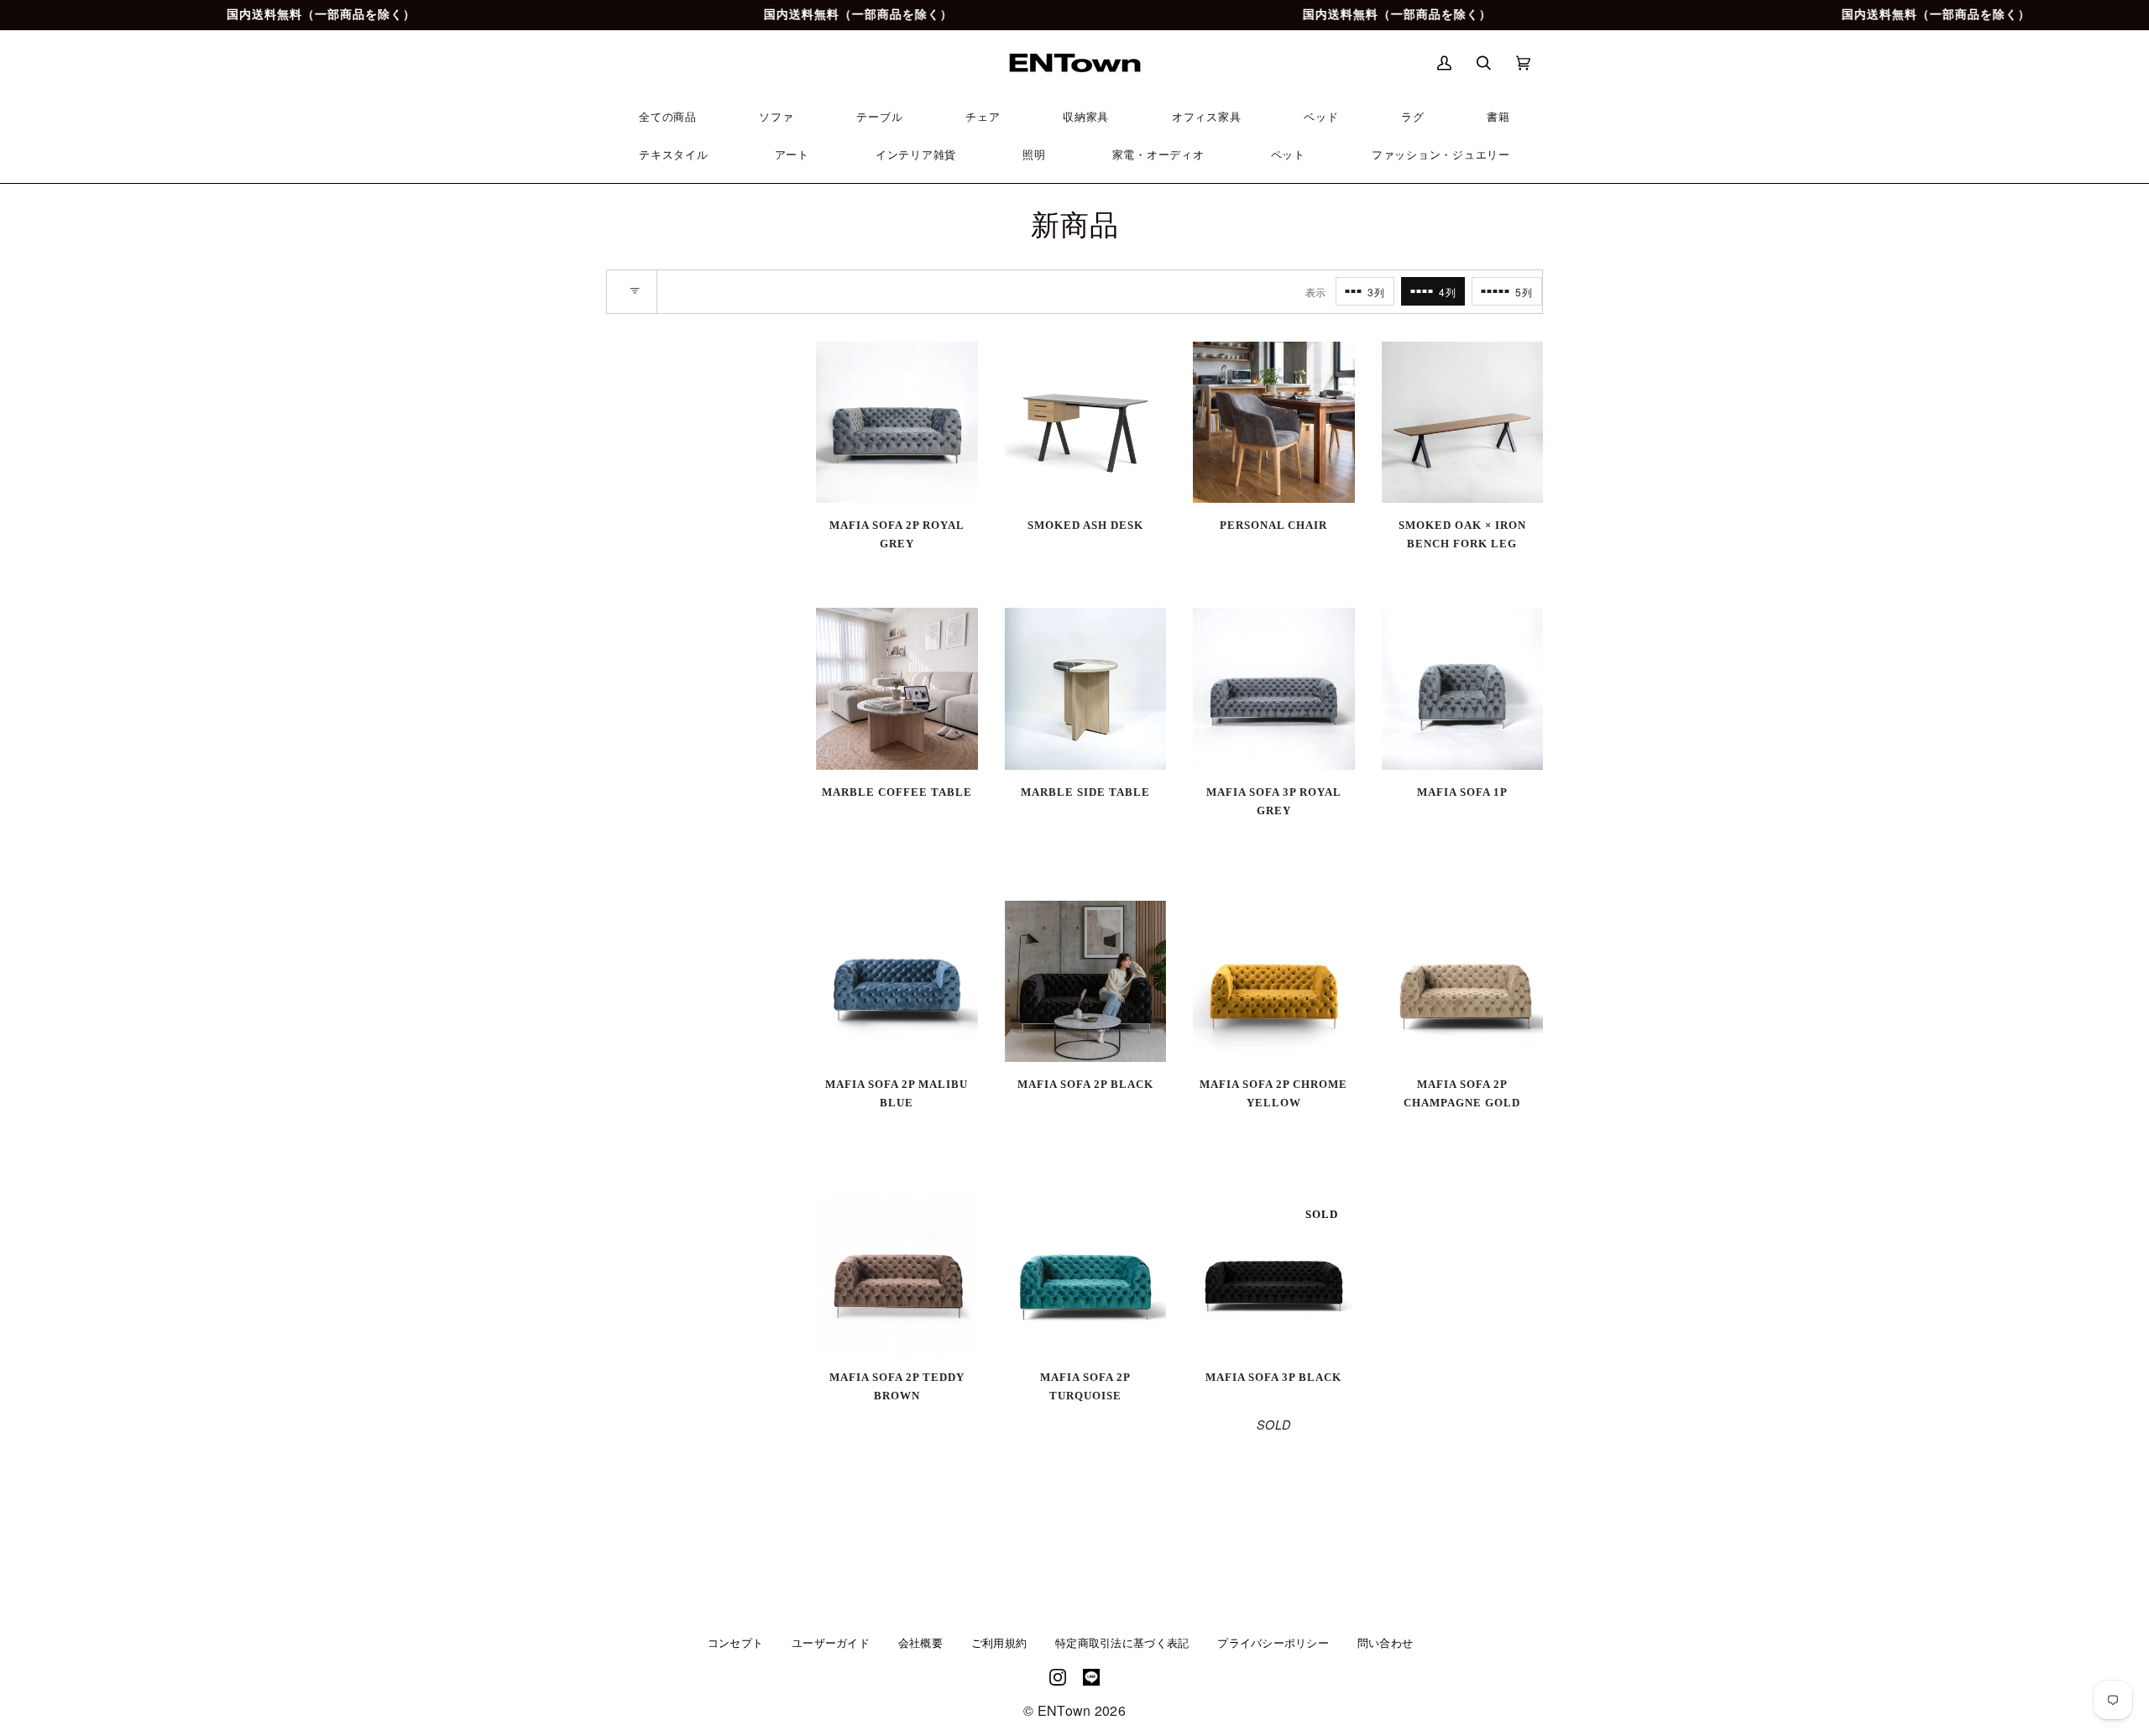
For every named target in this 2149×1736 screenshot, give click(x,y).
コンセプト (735, 1643)
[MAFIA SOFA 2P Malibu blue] (897, 982)
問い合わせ (1385, 1643)
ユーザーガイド (831, 1643)
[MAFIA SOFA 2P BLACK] (1086, 982)
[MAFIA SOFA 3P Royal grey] (1274, 689)
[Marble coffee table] (897, 689)
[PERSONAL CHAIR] (1274, 423)
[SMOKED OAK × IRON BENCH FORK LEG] (1463, 423)
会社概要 (920, 1643)
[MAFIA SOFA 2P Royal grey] (897, 423)
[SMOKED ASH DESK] (1086, 423)
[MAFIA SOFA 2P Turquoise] (1086, 1274)
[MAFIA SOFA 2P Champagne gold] (1463, 982)
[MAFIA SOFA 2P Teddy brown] (897, 1274)
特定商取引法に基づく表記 (1122, 1643)
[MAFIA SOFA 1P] (1463, 689)
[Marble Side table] (1086, 689)
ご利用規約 (999, 1643)
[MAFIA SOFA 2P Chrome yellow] (1274, 982)
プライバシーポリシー (1273, 1643)
